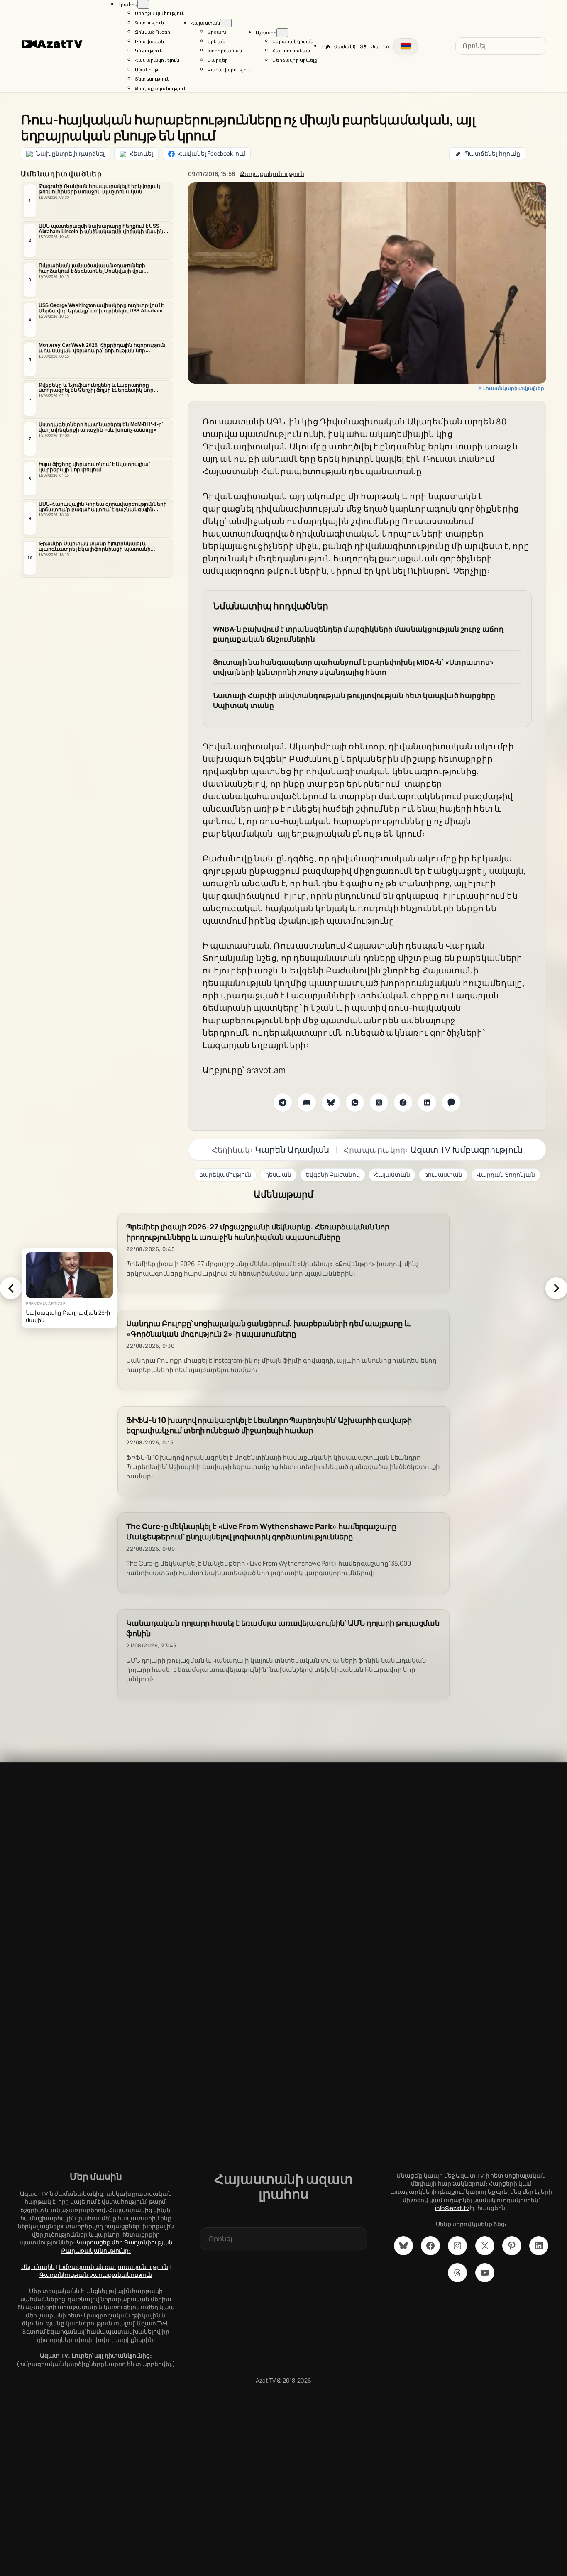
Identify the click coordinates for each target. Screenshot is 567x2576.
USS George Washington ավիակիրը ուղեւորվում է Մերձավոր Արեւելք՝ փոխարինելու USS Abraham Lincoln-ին (101, 308)
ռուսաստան (443, 1175)
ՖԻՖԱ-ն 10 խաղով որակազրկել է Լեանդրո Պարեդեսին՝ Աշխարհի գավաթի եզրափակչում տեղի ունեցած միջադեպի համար (269, 1425)
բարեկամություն (225, 1175)
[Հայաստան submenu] (226, 23)
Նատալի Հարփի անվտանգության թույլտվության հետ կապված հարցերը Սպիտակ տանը (354, 700)
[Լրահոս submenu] (143, 4)
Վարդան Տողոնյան (506, 1175)
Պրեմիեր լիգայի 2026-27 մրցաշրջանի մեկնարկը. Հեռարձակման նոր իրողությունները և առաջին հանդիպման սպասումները (258, 1232)
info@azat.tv (452, 2208)
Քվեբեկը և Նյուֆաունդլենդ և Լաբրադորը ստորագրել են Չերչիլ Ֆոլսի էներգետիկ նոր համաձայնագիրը (96, 388)
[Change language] (406, 46)
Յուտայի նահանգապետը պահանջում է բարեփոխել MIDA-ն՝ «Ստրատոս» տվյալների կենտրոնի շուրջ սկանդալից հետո (354, 667)
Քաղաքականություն (272, 174)
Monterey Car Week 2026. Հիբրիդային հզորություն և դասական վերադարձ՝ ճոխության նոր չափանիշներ (102, 348)
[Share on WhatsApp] (355, 1103)
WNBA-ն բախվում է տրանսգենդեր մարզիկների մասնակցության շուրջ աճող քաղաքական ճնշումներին (358, 634)
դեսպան (278, 1175)
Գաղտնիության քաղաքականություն (96, 2275)
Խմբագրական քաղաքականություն (113, 2267)
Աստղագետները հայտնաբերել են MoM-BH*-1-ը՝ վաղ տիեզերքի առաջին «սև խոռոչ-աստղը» (101, 427)
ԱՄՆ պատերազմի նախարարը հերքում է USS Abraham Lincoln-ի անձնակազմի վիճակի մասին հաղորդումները (101, 229)
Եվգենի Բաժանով (333, 1175)
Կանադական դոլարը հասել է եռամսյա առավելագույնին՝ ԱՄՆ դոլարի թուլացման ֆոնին (283, 1628)
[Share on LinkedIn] (427, 1103)
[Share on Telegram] (283, 1103)
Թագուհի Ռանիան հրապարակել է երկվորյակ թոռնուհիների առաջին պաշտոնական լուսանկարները (99, 189)
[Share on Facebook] (403, 1103)
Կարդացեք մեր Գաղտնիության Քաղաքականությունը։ (117, 2246)
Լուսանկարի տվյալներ (514, 388)
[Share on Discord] (307, 1103)
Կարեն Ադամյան (292, 1149)
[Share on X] (379, 1103)
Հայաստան (392, 1175)
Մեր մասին (38, 2267)
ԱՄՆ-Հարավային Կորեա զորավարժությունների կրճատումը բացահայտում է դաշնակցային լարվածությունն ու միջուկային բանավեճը (103, 507)
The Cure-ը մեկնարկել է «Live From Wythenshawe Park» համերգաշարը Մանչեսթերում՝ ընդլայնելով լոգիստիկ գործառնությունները (261, 1532)
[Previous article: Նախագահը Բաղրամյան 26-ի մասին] (11, 1288)
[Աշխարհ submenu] (282, 33)
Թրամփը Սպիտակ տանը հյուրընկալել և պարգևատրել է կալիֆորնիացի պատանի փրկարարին (95, 546)
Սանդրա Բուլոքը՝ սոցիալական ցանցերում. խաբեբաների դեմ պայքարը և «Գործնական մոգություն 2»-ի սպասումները (268, 1329)
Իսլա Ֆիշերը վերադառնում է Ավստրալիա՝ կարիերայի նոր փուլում (94, 467)
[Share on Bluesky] (331, 1103)
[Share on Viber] (451, 1103)
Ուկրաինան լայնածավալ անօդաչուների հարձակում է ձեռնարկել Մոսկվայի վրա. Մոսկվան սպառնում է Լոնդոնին (92, 268)
